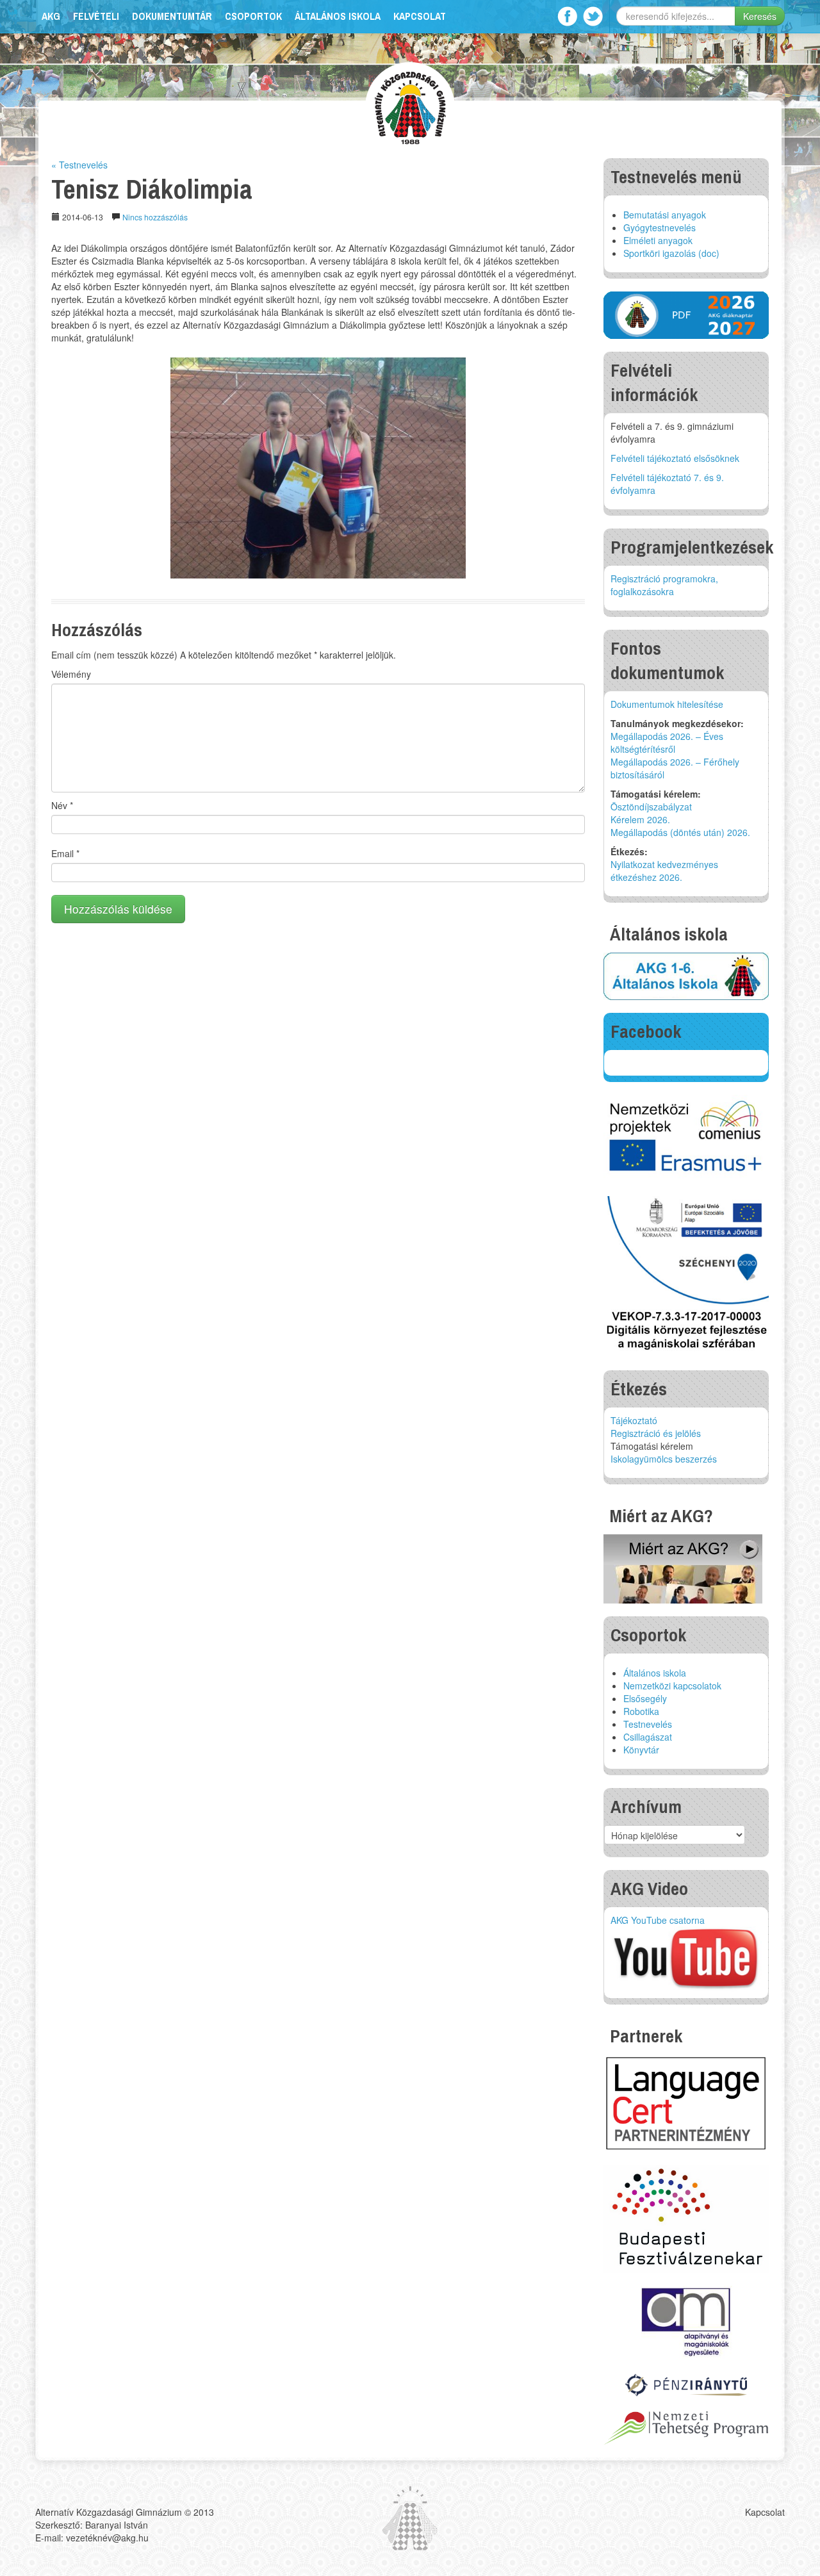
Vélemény (71, 674)
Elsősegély (645, 1698)
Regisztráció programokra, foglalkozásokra (664, 585)
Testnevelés (648, 1724)
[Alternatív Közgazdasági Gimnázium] (410, 106)
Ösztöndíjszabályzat (651, 807)
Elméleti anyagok (658, 240)
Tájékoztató (634, 1420)
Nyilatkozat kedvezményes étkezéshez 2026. (664, 871)
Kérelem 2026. (640, 819)
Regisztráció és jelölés (656, 1433)
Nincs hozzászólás (155, 217)
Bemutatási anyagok (665, 215)
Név (62, 805)
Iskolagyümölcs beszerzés (664, 1459)
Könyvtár (641, 1750)
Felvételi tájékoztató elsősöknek (675, 458)
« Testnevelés (79, 165)
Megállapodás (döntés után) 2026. (680, 832)
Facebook (567, 16)
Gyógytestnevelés (660, 227)
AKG (51, 16)
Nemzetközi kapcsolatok (672, 1686)
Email (65, 853)
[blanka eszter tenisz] (318, 468)
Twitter (593, 16)
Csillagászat (648, 1737)
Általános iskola (338, 16)
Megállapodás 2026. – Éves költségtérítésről (667, 742)
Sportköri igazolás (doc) (671, 253)
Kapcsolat (420, 16)
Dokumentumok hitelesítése (667, 704)
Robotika (641, 1711)
